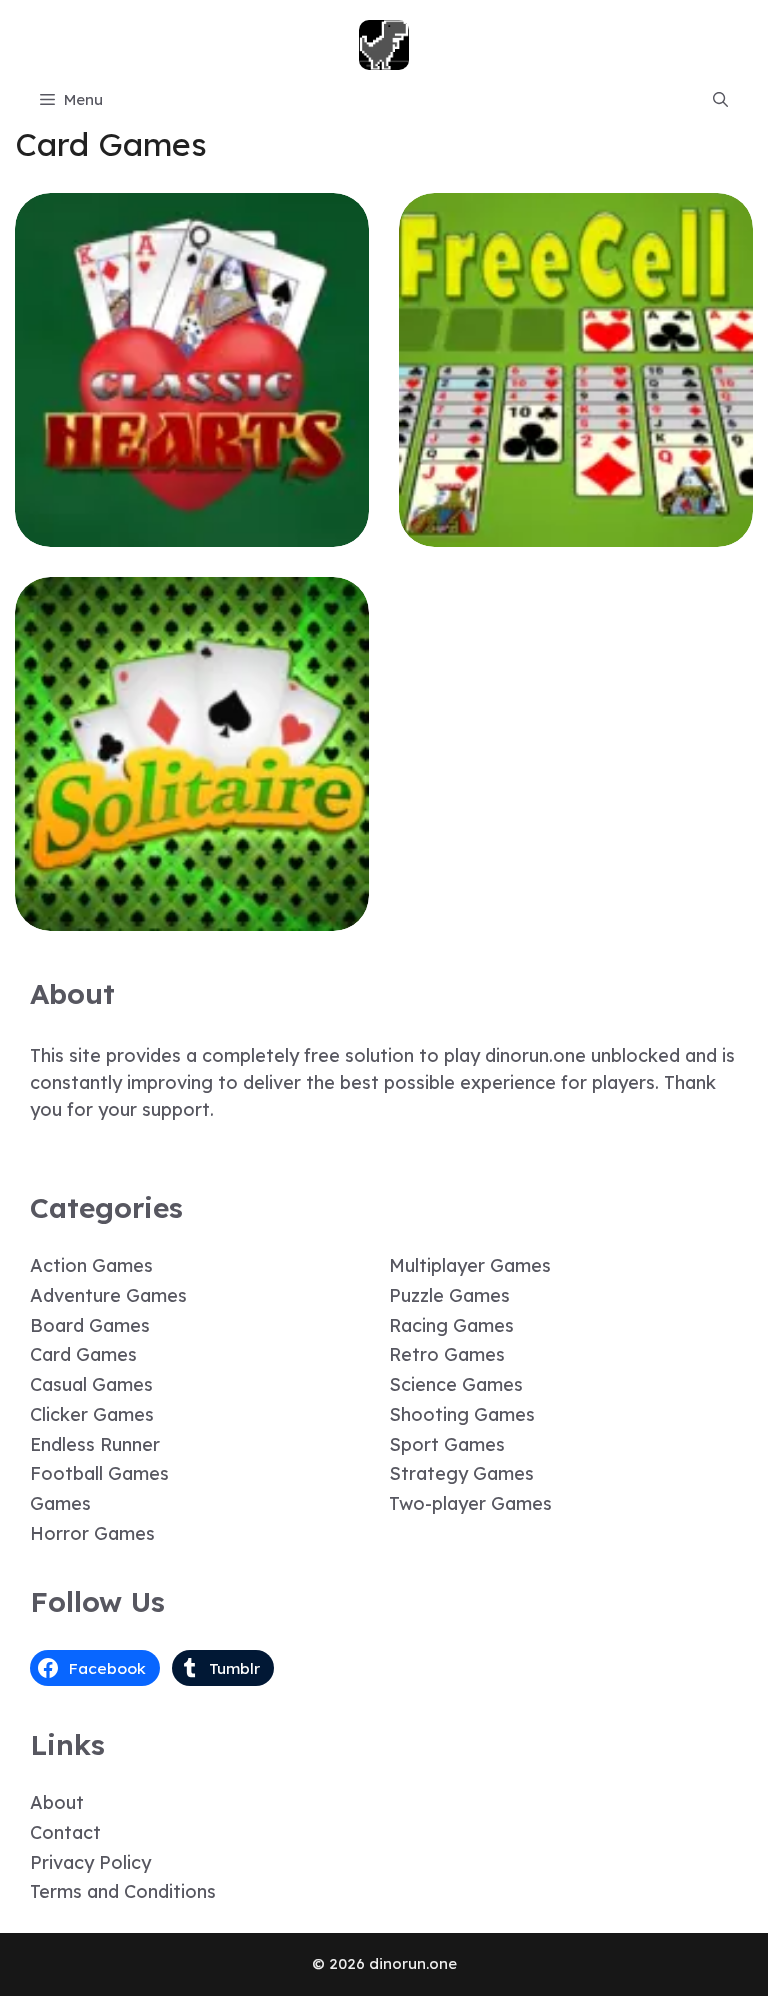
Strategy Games (461, 1473)
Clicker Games (92, 1414)
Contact (65, 1832)
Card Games (83, 1354)
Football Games (99, 1473)
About (57, 1802)
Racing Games (451, 1325)
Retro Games (447, 1354)
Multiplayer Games (470, 1265)
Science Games (456, 1384)
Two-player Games (470, 1503)
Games (60, 1503)
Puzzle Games (449, 1295)
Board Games (90, 1325)
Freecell (576, 532)
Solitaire (192, 916)
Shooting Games (462, 1414)
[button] (720, 100)
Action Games (91, 1265)
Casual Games (91, 1384)
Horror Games (92, 1533)
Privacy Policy (90, 1862)
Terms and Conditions (123, 1891)
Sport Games (447, 1444)
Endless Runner (95, 1444)
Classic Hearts (192, 532)
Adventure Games (108, 1295)
